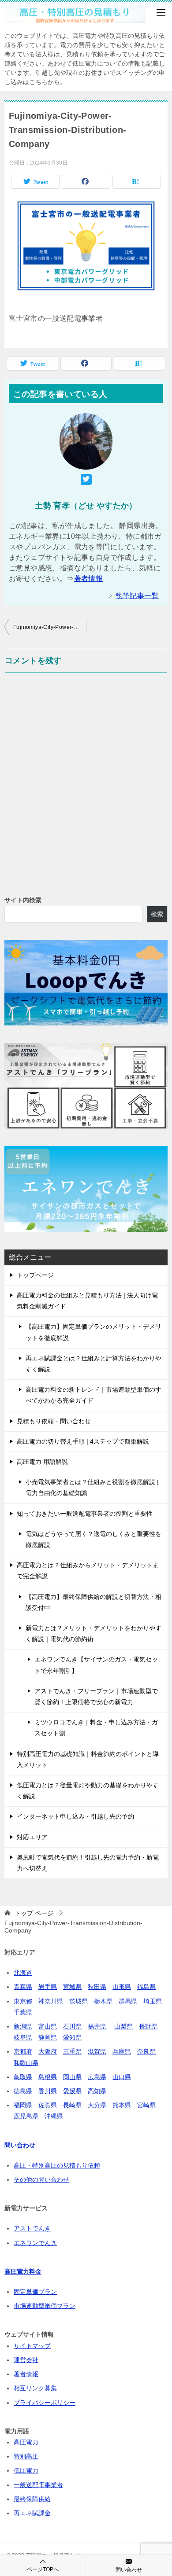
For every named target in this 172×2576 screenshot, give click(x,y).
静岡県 (48, 2037)
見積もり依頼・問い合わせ (54, 1421)
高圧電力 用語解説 (42, 1462)
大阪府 (48, 2051)
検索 (157, 914)
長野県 (148, 2026)
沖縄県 (54, 2116)
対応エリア (32, 1837)
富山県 (48, 2026)
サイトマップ (32, 2346)
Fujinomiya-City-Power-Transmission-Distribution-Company (50, 627)
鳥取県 (23, 2077)
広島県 (97, 2077)
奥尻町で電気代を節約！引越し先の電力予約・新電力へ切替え (88, 1863)
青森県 (23, 1987)
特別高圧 (26, 2456)
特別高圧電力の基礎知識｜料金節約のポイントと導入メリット (88, 1759)
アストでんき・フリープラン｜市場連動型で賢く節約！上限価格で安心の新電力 (96, 1696)
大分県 (97, 2105)
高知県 (97, 2091)
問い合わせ (129, 2570)
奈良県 (146, 2051)
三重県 (72, 2051)
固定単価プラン (35, 2292)
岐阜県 (23, 2037)
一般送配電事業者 (38, 2485)
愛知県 (72, 2037)
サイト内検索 (23, 900)
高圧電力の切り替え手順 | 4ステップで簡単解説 (83, 1441)
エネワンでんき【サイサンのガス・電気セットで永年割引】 (96, 1665)
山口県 (122, 2077)
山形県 (122, 1987)
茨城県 (79, 2001)
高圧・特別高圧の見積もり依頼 (57, 2165)
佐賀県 (48, 2105)
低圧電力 (26, 2470)
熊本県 (122, 2105)
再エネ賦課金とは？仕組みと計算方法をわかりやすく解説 (93, 1364)
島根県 (48, 2077)
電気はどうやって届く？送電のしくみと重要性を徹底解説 (93, 1539)
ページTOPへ (43, 2569)
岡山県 (72, 2077)
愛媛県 (72, 2091)
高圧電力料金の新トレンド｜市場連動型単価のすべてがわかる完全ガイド (93, 1395)
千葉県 (23, 2012)
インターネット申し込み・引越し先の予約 (75, 1816)
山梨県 (123, 2026)
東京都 (23, 2001)
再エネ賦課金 (32, 2513)
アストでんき (32, 2228)
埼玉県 (153, 2001)
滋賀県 (97, 2051)
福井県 (97, 2026)
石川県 (72, 2026)
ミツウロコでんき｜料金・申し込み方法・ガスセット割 (96, 1728)
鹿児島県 (26, 2116)
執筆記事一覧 (137, 596)
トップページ (35, 1275)
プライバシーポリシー (45, 2403)
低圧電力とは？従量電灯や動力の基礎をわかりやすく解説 (88, 1791)
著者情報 (89, 579)
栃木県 (103, 2001)
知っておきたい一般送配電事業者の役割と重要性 (85, 1514)
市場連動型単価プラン (45, 2306)
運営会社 (26, 2360)
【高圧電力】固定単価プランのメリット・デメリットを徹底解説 (93, 1332)
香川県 (48, 2091)
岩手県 (48, 1987)
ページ (34, 1913)
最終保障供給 (32, 2499)
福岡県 (23, 2105)
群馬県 (128, 2001)
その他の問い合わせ (41, 2179)
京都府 (23, 2051)
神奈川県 (51, 2001)
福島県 (146, 1987)
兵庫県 (122, 2051)
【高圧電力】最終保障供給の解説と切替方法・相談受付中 (93, 1602)
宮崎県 (146, 2105)
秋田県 (97, 1987)
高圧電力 (26, 2442)
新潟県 (23, 2026)
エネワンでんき (35, 2243)
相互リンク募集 (35, 2388)
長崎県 (72, 2105)
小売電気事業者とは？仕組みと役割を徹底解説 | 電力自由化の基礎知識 (92, 1487)
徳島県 (23, 2091)
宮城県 (72, 1987)
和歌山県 (26, 2063)
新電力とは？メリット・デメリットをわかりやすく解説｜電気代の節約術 (93, 1633)
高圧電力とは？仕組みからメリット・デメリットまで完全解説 (88, 1571)
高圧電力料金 (23, 2271)
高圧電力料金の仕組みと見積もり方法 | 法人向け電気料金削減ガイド (87, 1301)
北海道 (23, 1973)
